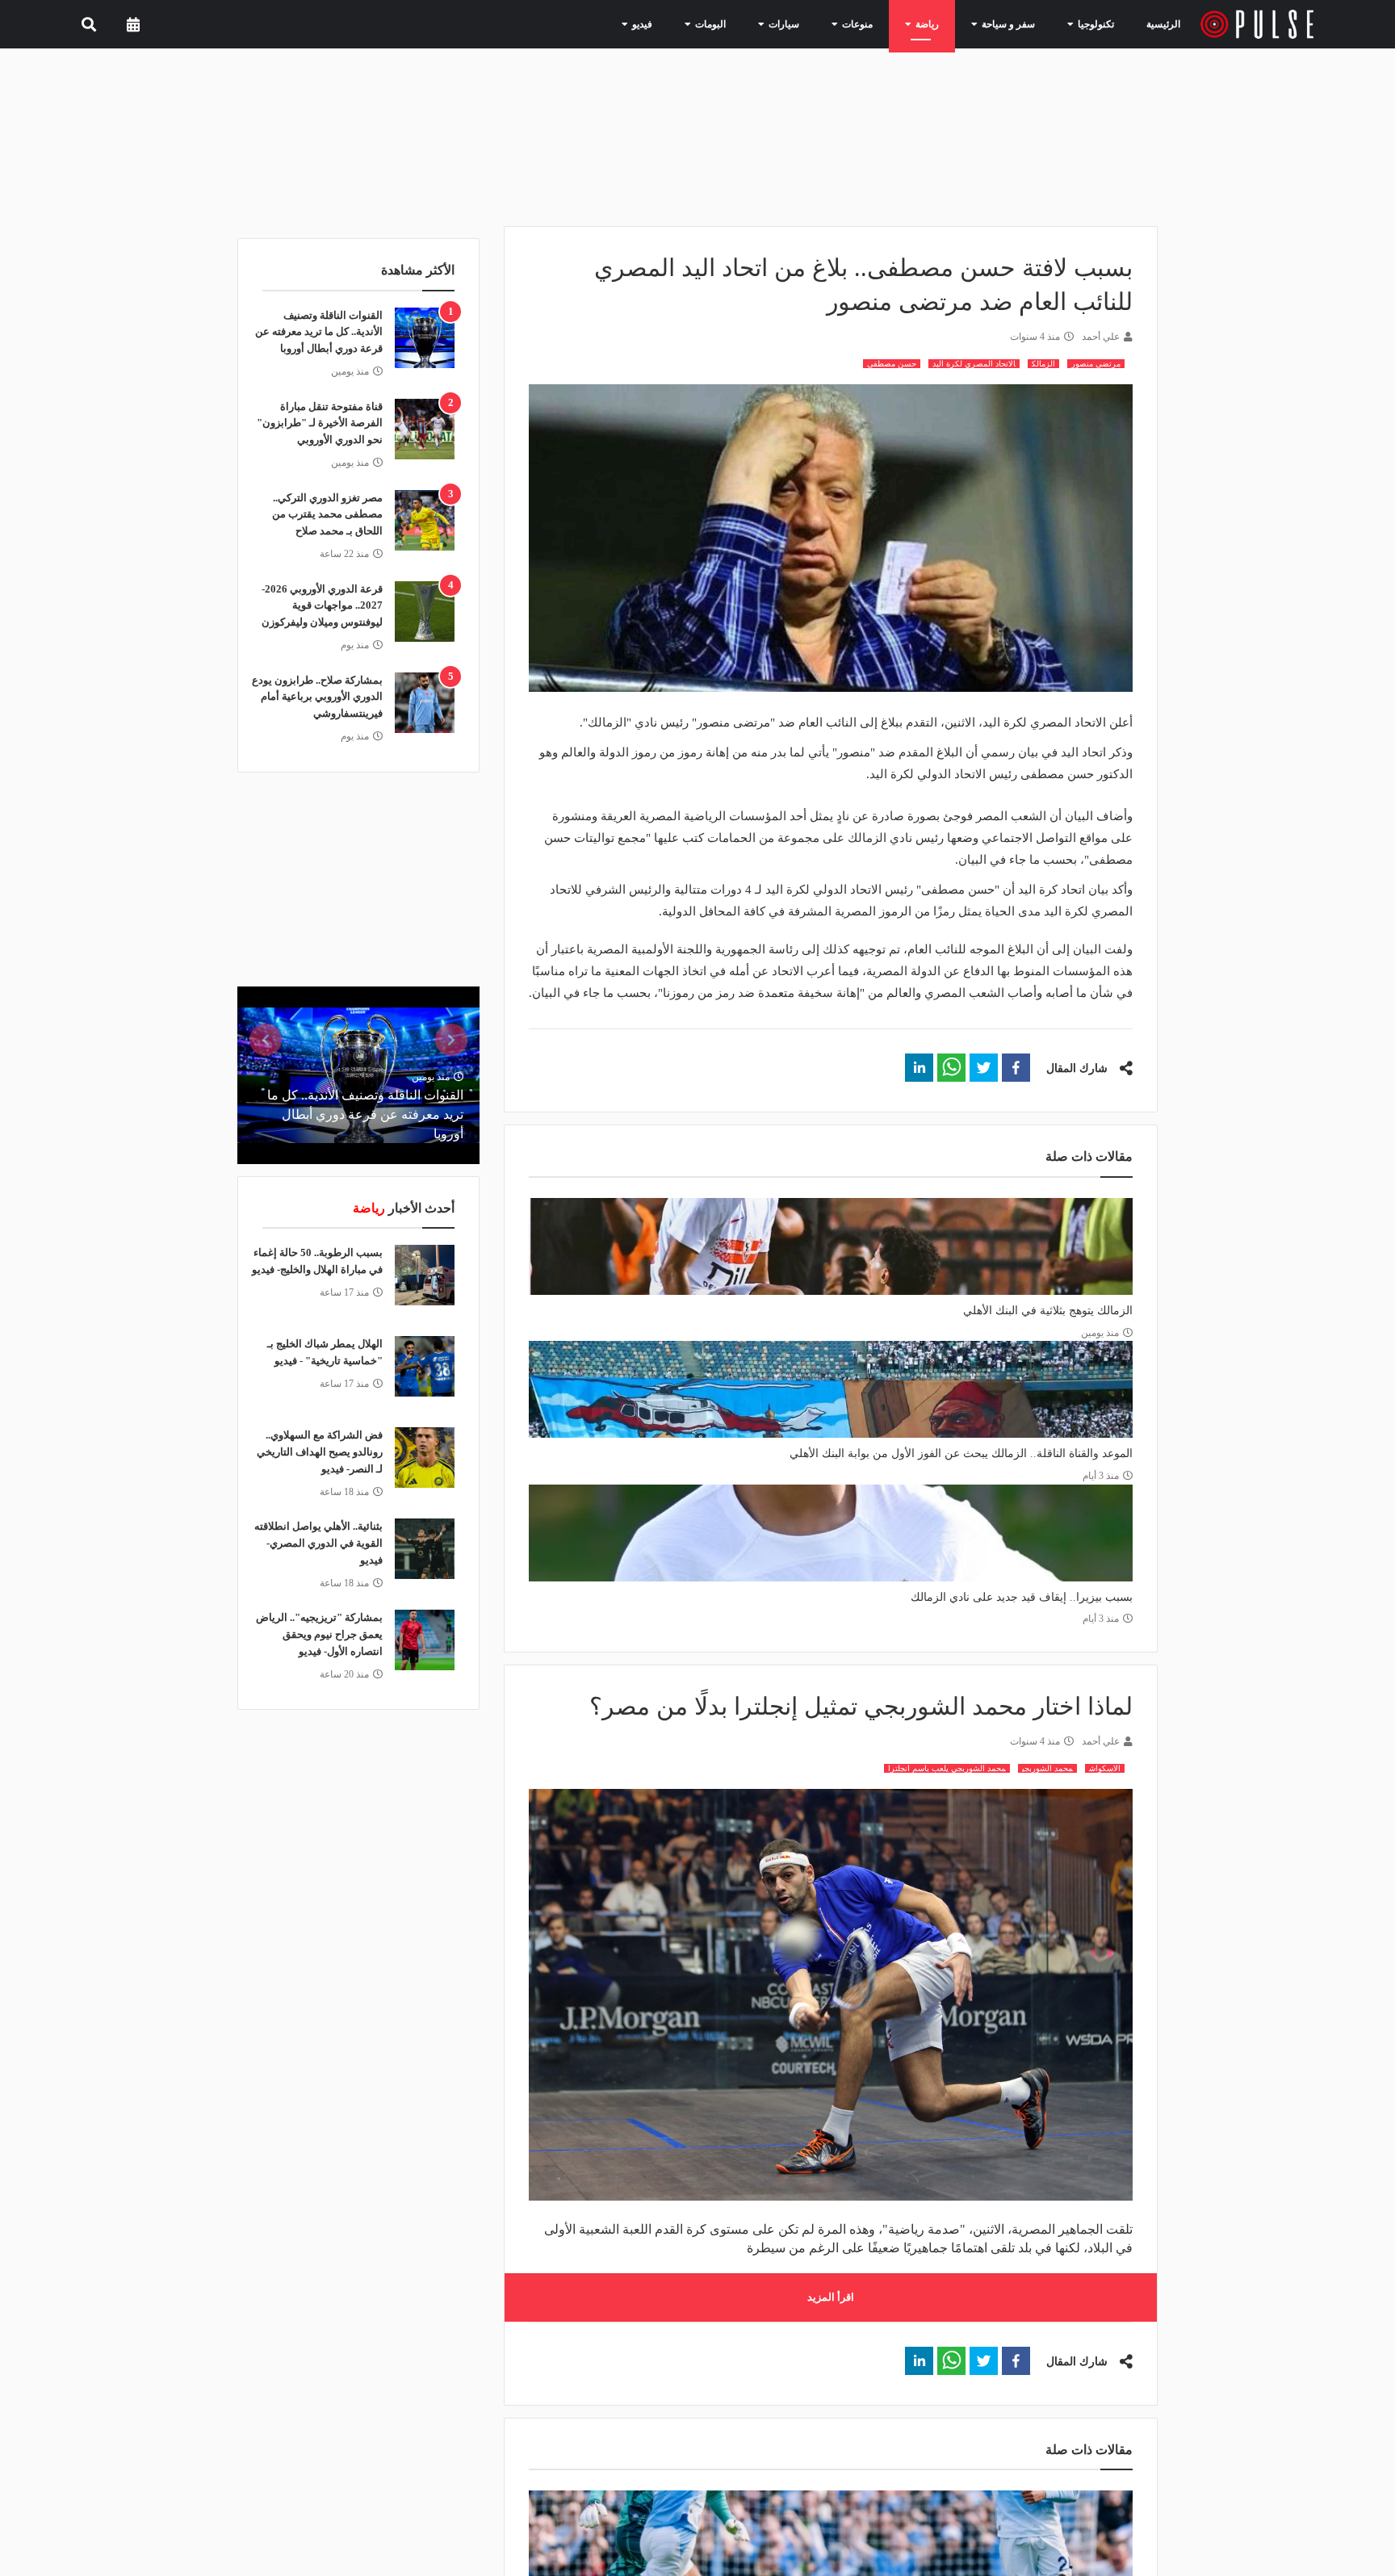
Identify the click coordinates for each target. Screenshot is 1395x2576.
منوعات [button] (878, 23)
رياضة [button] (941, 23)
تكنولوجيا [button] (1092, 23)
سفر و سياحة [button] (1014, 23)
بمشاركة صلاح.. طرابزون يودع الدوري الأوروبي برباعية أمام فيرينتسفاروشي (317, 697)
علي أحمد (1101, 337)
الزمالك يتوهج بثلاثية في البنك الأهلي (1048, 1311)
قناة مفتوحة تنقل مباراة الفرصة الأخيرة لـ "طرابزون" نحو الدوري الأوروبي (320, 423)
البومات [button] (745, 23)
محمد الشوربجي (1047, 1768)
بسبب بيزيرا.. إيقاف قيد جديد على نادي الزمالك (1022, 1597)
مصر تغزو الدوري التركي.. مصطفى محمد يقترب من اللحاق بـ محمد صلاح (327, 515)
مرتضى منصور (1096, 364)
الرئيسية (1166, 24)
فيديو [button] (683, 23)
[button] (1016, 1068)
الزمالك (1043, 364)
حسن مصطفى (892, 364)
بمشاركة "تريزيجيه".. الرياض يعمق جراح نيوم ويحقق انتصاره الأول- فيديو (319, 1634)
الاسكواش (1105, 1768)
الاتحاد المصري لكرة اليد (974, 364)
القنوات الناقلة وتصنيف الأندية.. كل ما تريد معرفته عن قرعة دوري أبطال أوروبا (319, 332)
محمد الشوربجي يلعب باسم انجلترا (947, 1768)
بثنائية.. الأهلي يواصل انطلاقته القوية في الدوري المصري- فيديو (318, 1543)
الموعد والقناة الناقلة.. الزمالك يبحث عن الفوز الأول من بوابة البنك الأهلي (961, 1453)
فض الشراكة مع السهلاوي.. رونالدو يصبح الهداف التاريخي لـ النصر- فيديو (320, 1452)
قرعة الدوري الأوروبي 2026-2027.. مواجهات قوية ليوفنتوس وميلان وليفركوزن (322, 606)
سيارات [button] (811, 23)
